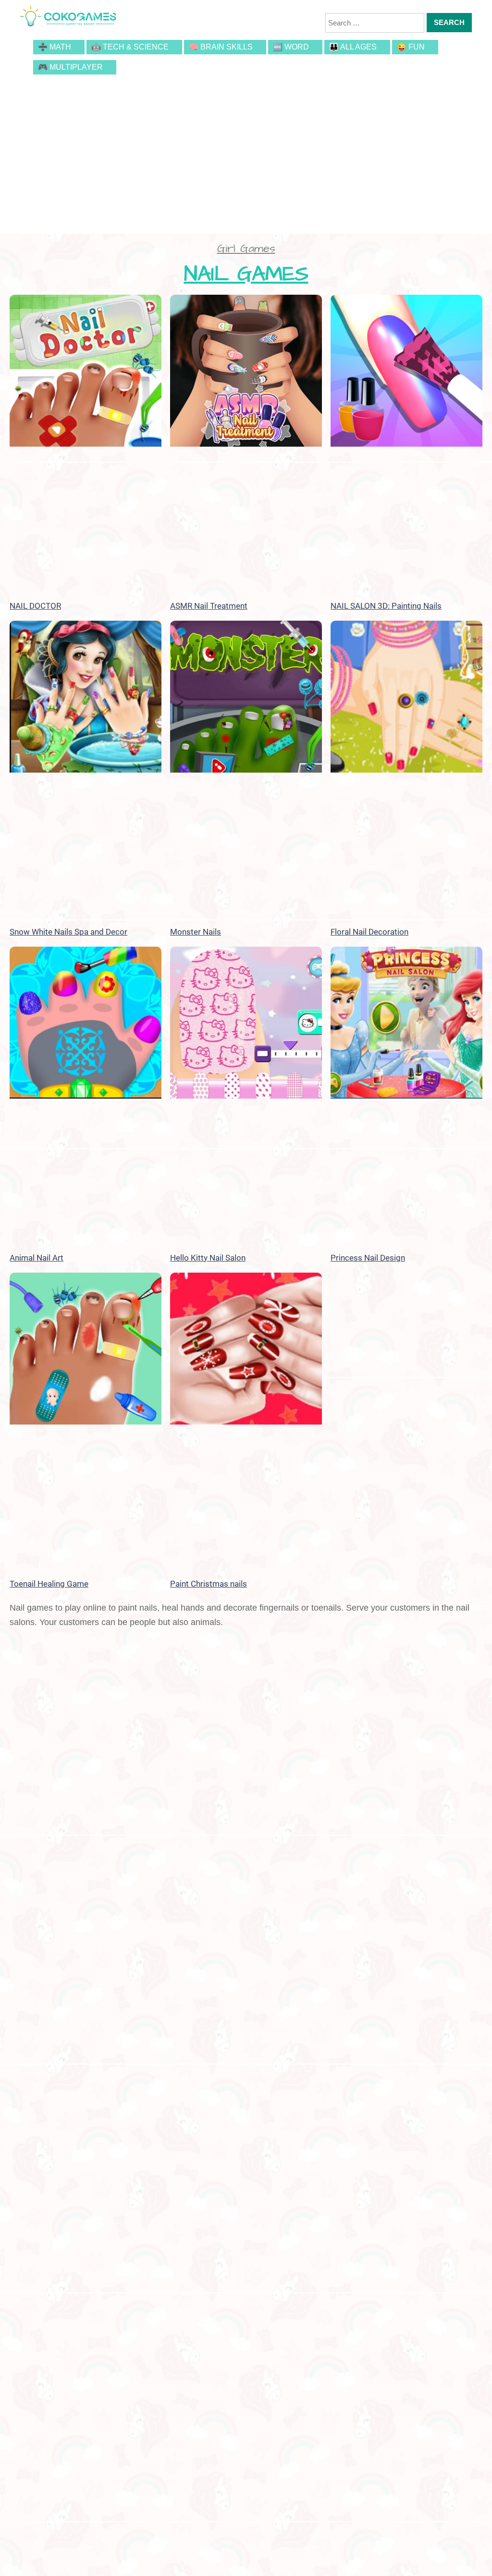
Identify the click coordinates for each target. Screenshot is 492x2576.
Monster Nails (196, 932)
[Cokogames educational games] (68, 17)
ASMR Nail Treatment (209, 606)
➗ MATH (55, 47)
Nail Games (246, 274)
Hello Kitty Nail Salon (208, 1258)
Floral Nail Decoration (369, 932)
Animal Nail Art (37, 1258)
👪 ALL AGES (353, 47)
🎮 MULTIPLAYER (70, 67)
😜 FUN (411, 47)
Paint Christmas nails (209, 1584)
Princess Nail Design (368, 1258)
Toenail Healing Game (49, 1584)
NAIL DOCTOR (35, 606)
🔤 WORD (291, 47)
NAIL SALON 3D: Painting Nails (386, 606)
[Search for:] (375, 23)
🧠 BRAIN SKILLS (221, 47)
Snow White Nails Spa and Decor (68, 932)
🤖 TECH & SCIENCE (130, 47)
